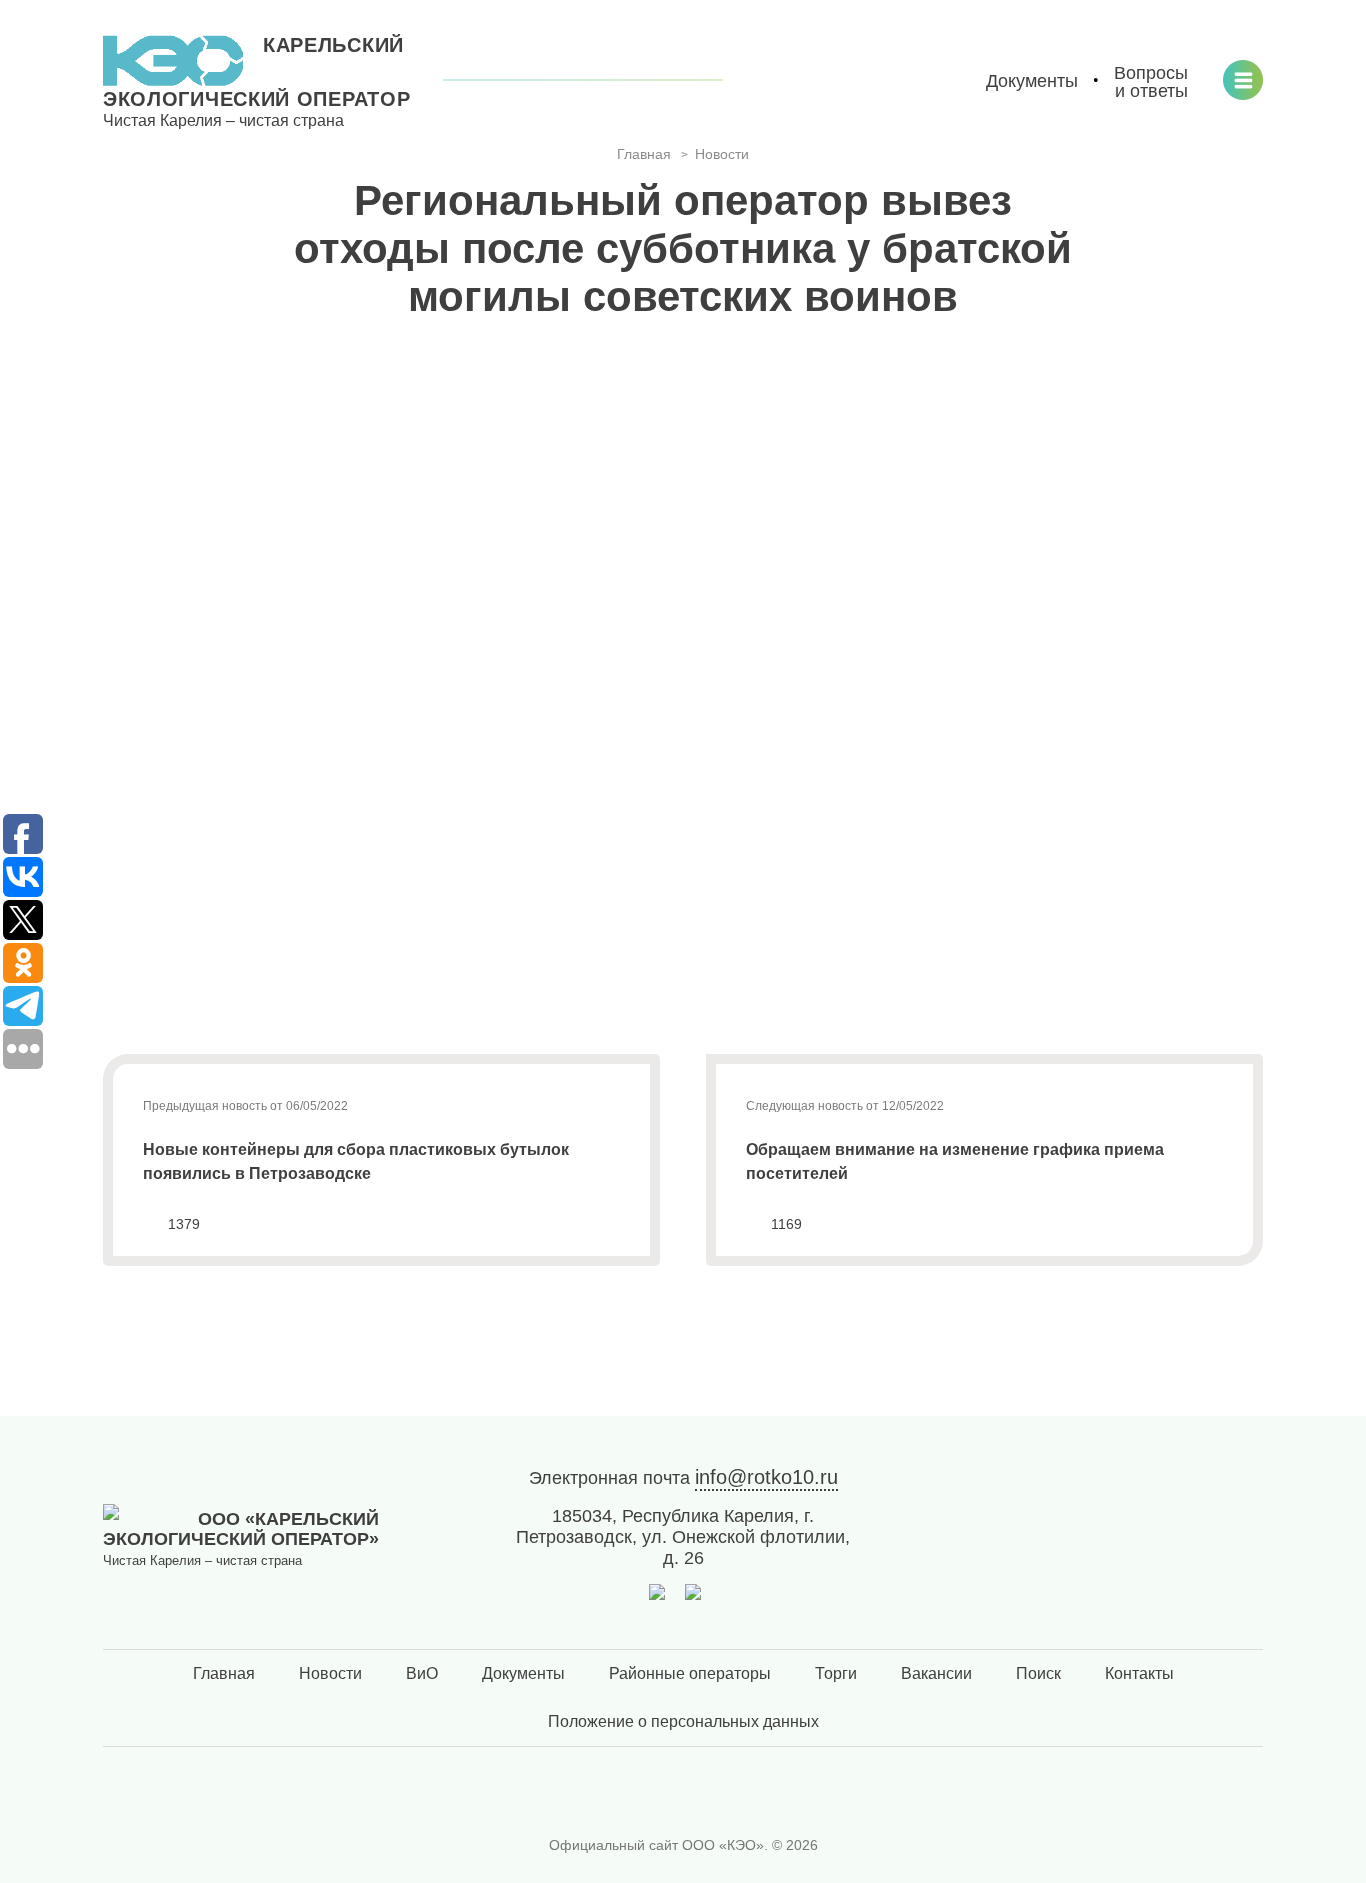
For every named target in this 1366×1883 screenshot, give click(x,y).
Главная (224, 1673)
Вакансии (936, 1673)
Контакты (1139, 1673)
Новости (330, 1673)
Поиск (1038, 1673)
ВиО (422, 1673)
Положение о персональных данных (683, 1721)
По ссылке (327, 1018)
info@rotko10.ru (766, 1477)
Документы (523, 1673)
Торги (836, 1673)
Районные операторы (690, 1673)
